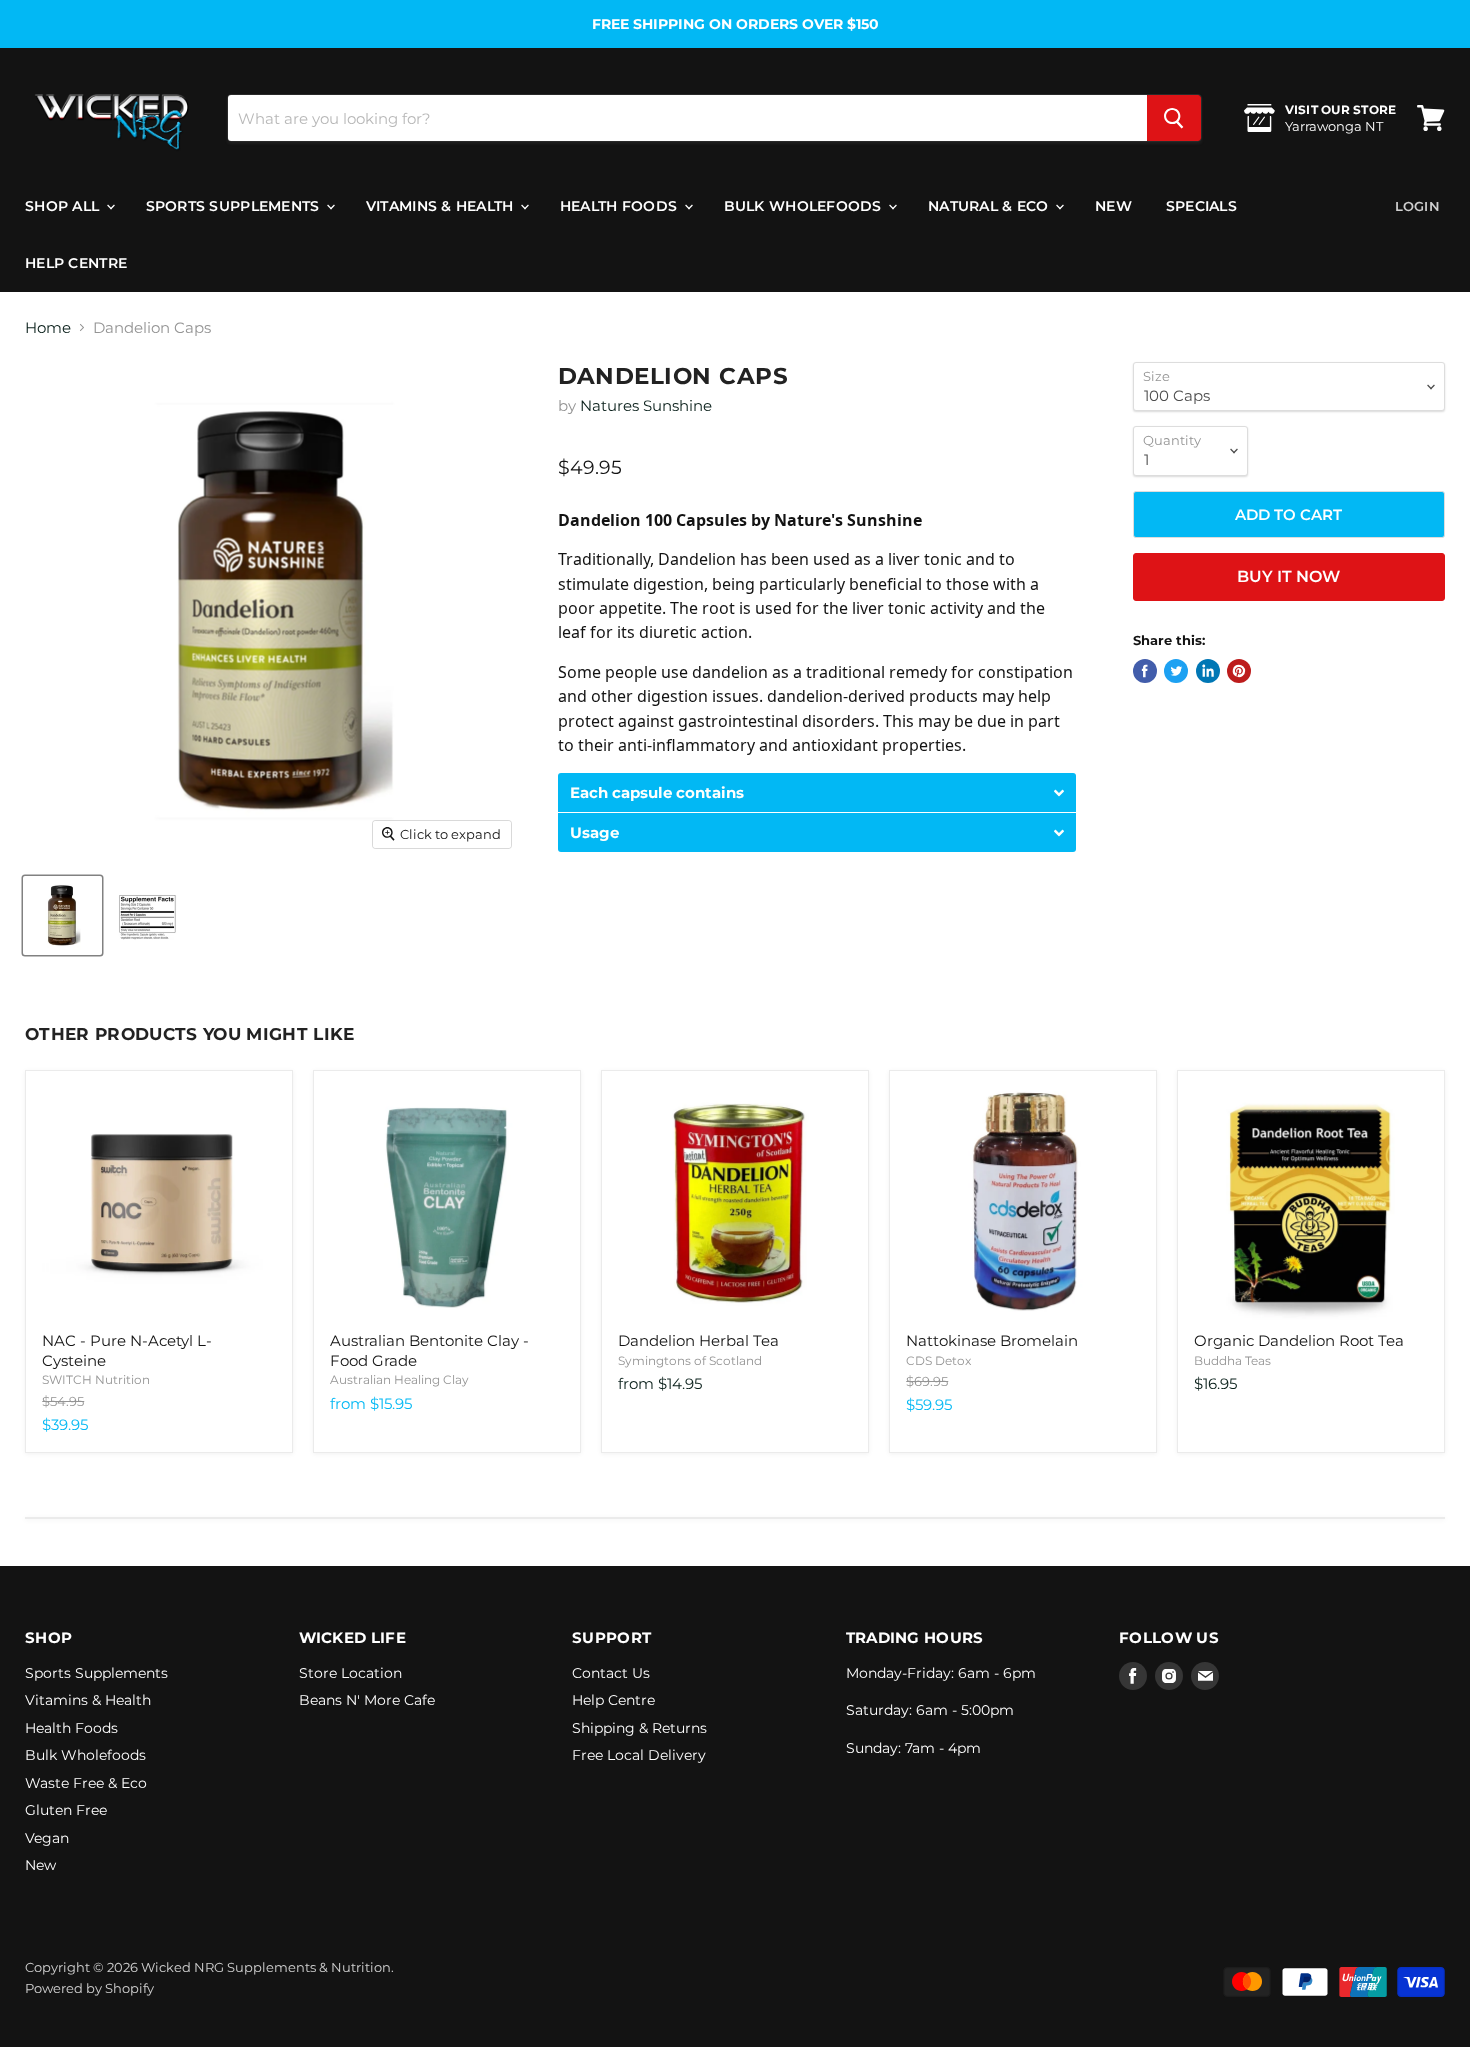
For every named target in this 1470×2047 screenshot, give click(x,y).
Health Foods (621, 206)
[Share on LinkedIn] (1208, 671)
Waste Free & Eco (86, 1783)
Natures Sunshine (646, 405)
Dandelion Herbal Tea (698, 1340)
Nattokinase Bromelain (992, 1340)
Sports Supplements (235, 206)
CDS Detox (938, 1360)
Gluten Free (66, 1810)
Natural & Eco (990, 206)
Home (48, 327)
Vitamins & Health (442, 206)
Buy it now (1288, 576)
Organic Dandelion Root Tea (1299, 1340)
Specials (1201, 206)
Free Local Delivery (639, 1755)
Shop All (64, 206)
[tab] (817, 792)
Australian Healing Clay (399, 1379)
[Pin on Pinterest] (1239, 671)
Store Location (350, 1673)
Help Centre (76, 263)
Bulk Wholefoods (805, 206)
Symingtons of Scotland (690, 1360)
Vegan (47, 1838)
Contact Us (611, 1673)
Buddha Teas (1232, 1360)
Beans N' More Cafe (367, 1700)
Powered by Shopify (89, 1988)
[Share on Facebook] (1145, 671)
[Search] (1174, 118)
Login (1417, 206)
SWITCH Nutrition (96, 1379)
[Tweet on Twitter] (1176, 671)
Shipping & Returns (639, 1728)
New (1113, 206)
